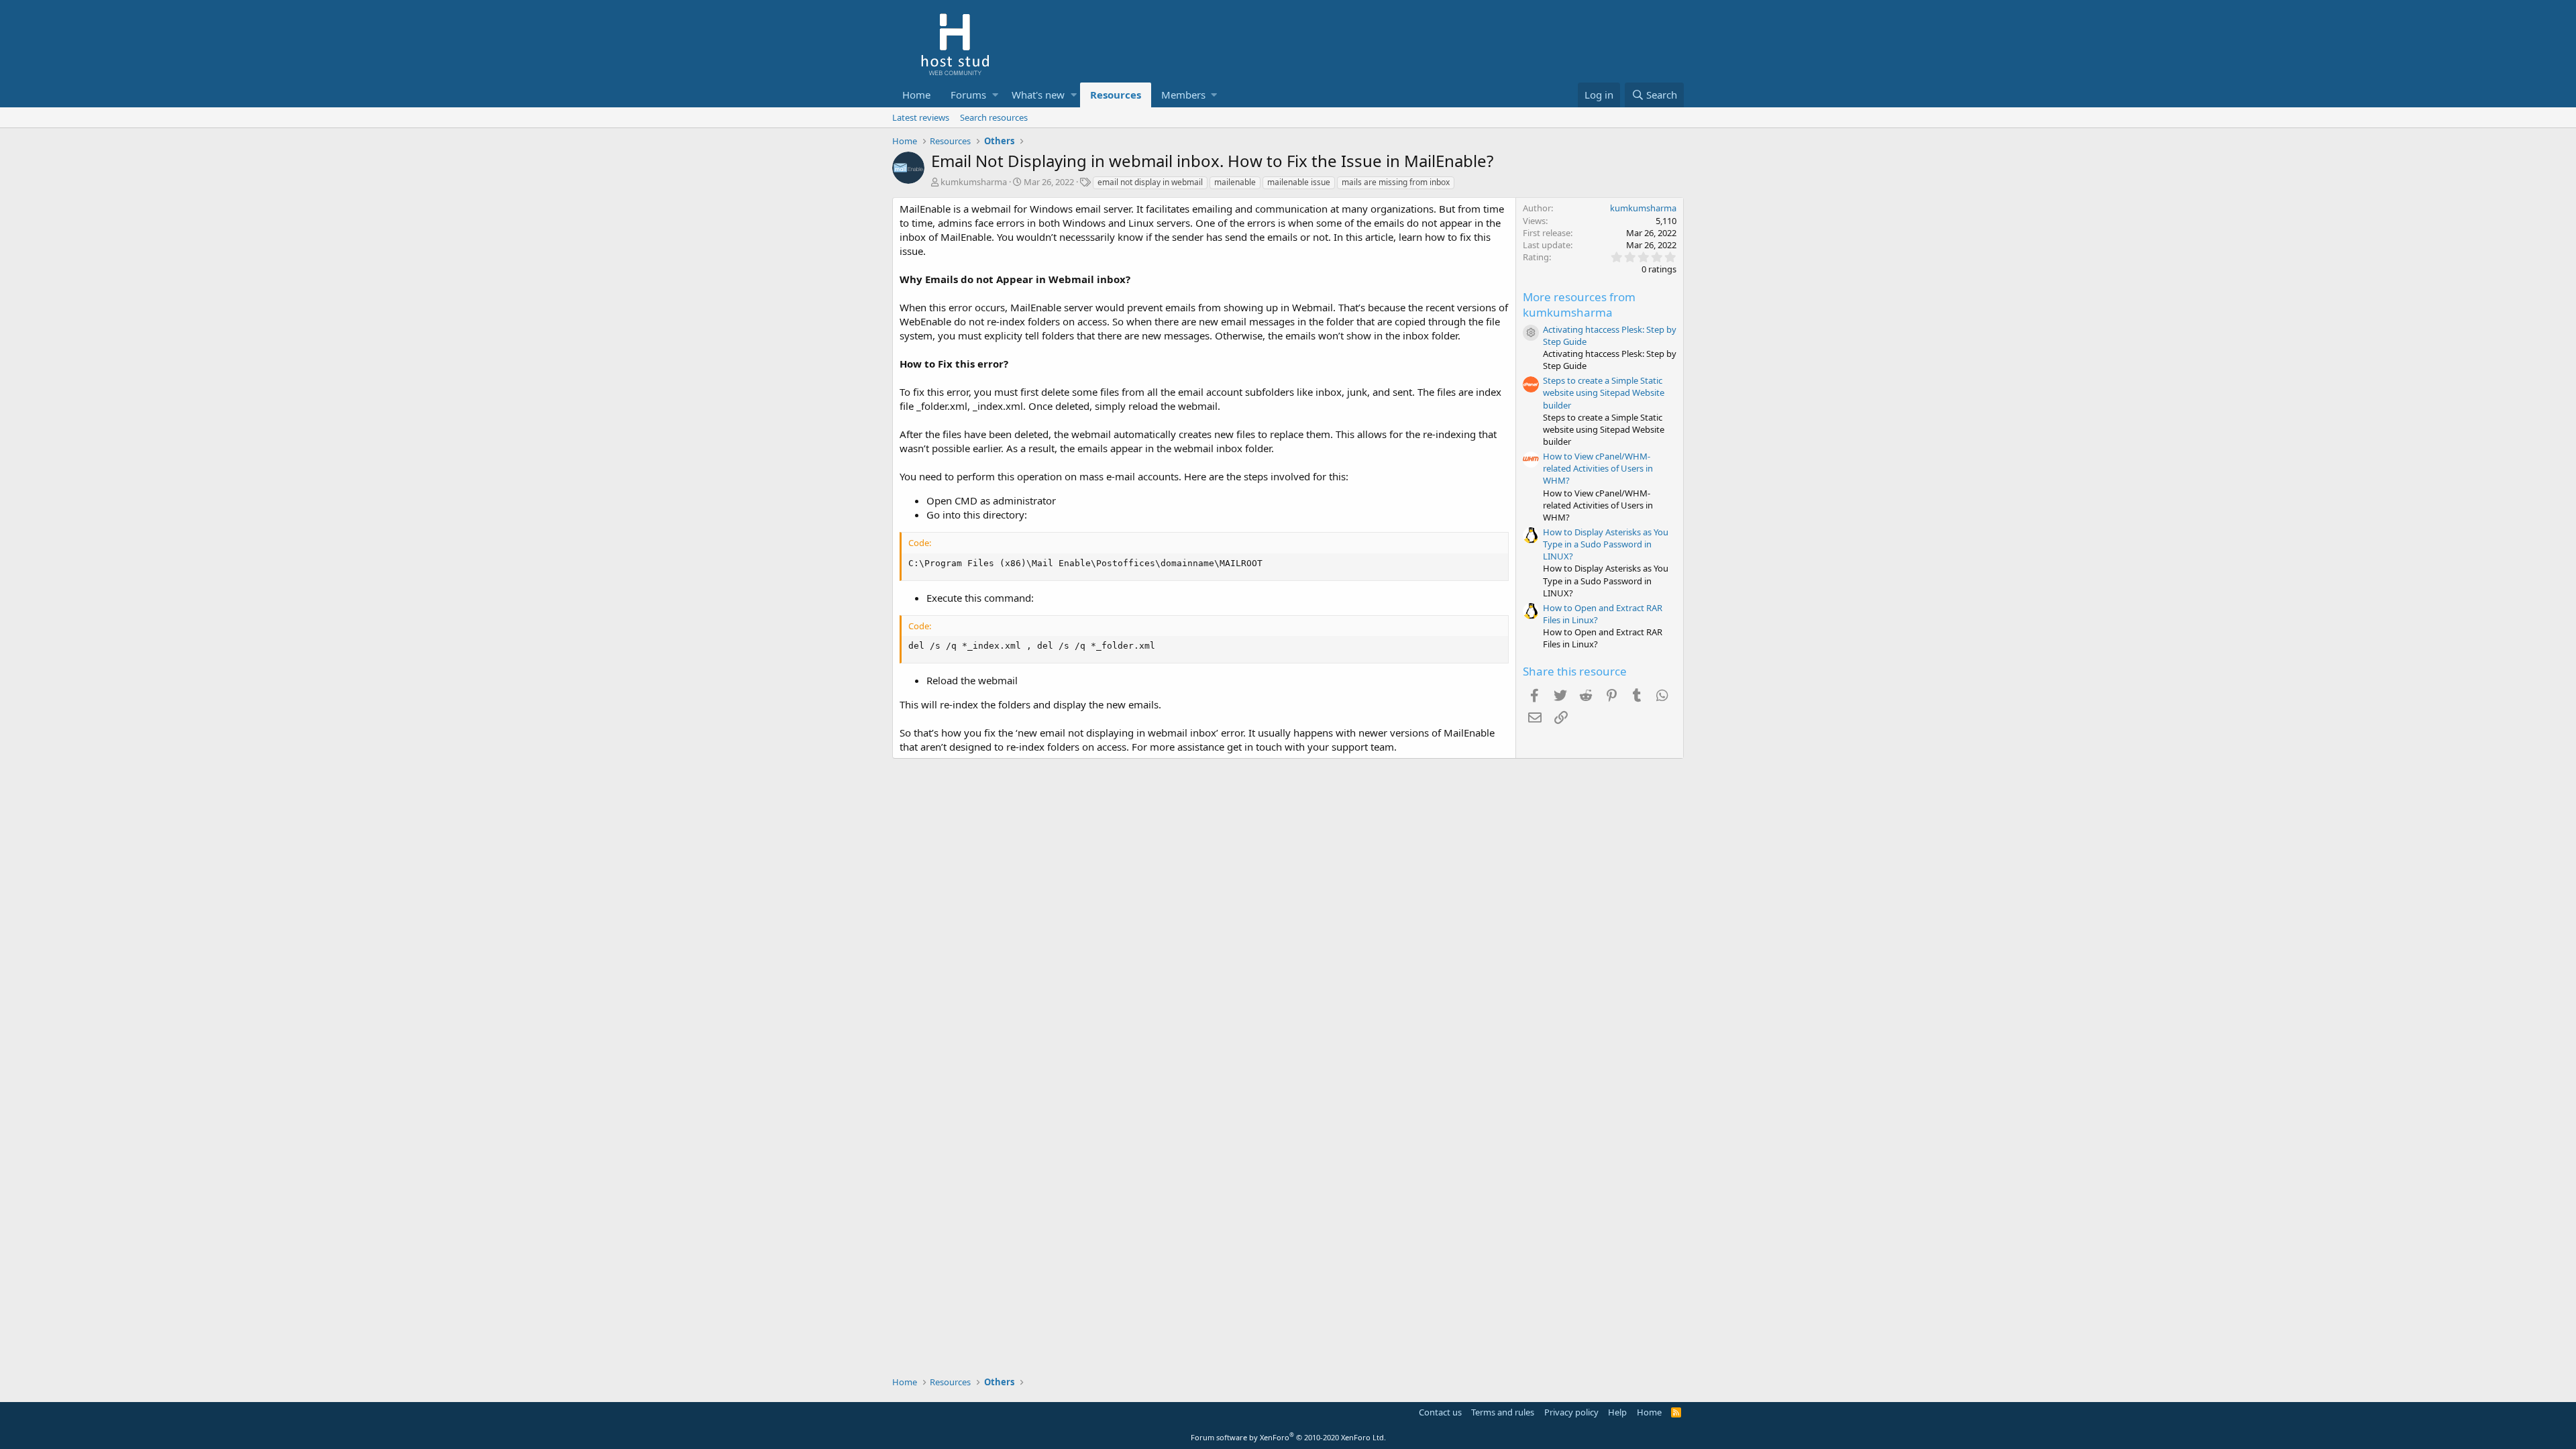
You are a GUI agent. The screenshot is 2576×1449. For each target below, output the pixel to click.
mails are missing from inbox (1396, 182)
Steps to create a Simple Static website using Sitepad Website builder (1604, 392)
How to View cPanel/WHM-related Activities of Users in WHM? (1598, 468)
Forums (968, 95)
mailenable (1235, 182)
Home (916, 95)
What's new (1038, 95)
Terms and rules (1503, 1412)
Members (1183, 95)
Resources (1116, 95)
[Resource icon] (1531, 333)
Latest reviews (921, 117)
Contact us (1440, 1412)
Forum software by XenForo (1288, 1437)
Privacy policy (1571, 1412)
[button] (995, 95)
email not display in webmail (1150, 182)
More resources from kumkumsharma (1579, 305)
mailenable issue (1299, 182)
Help (1617, 1412)
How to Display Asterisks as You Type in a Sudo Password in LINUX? (1606, 544)
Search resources (994, 117)
